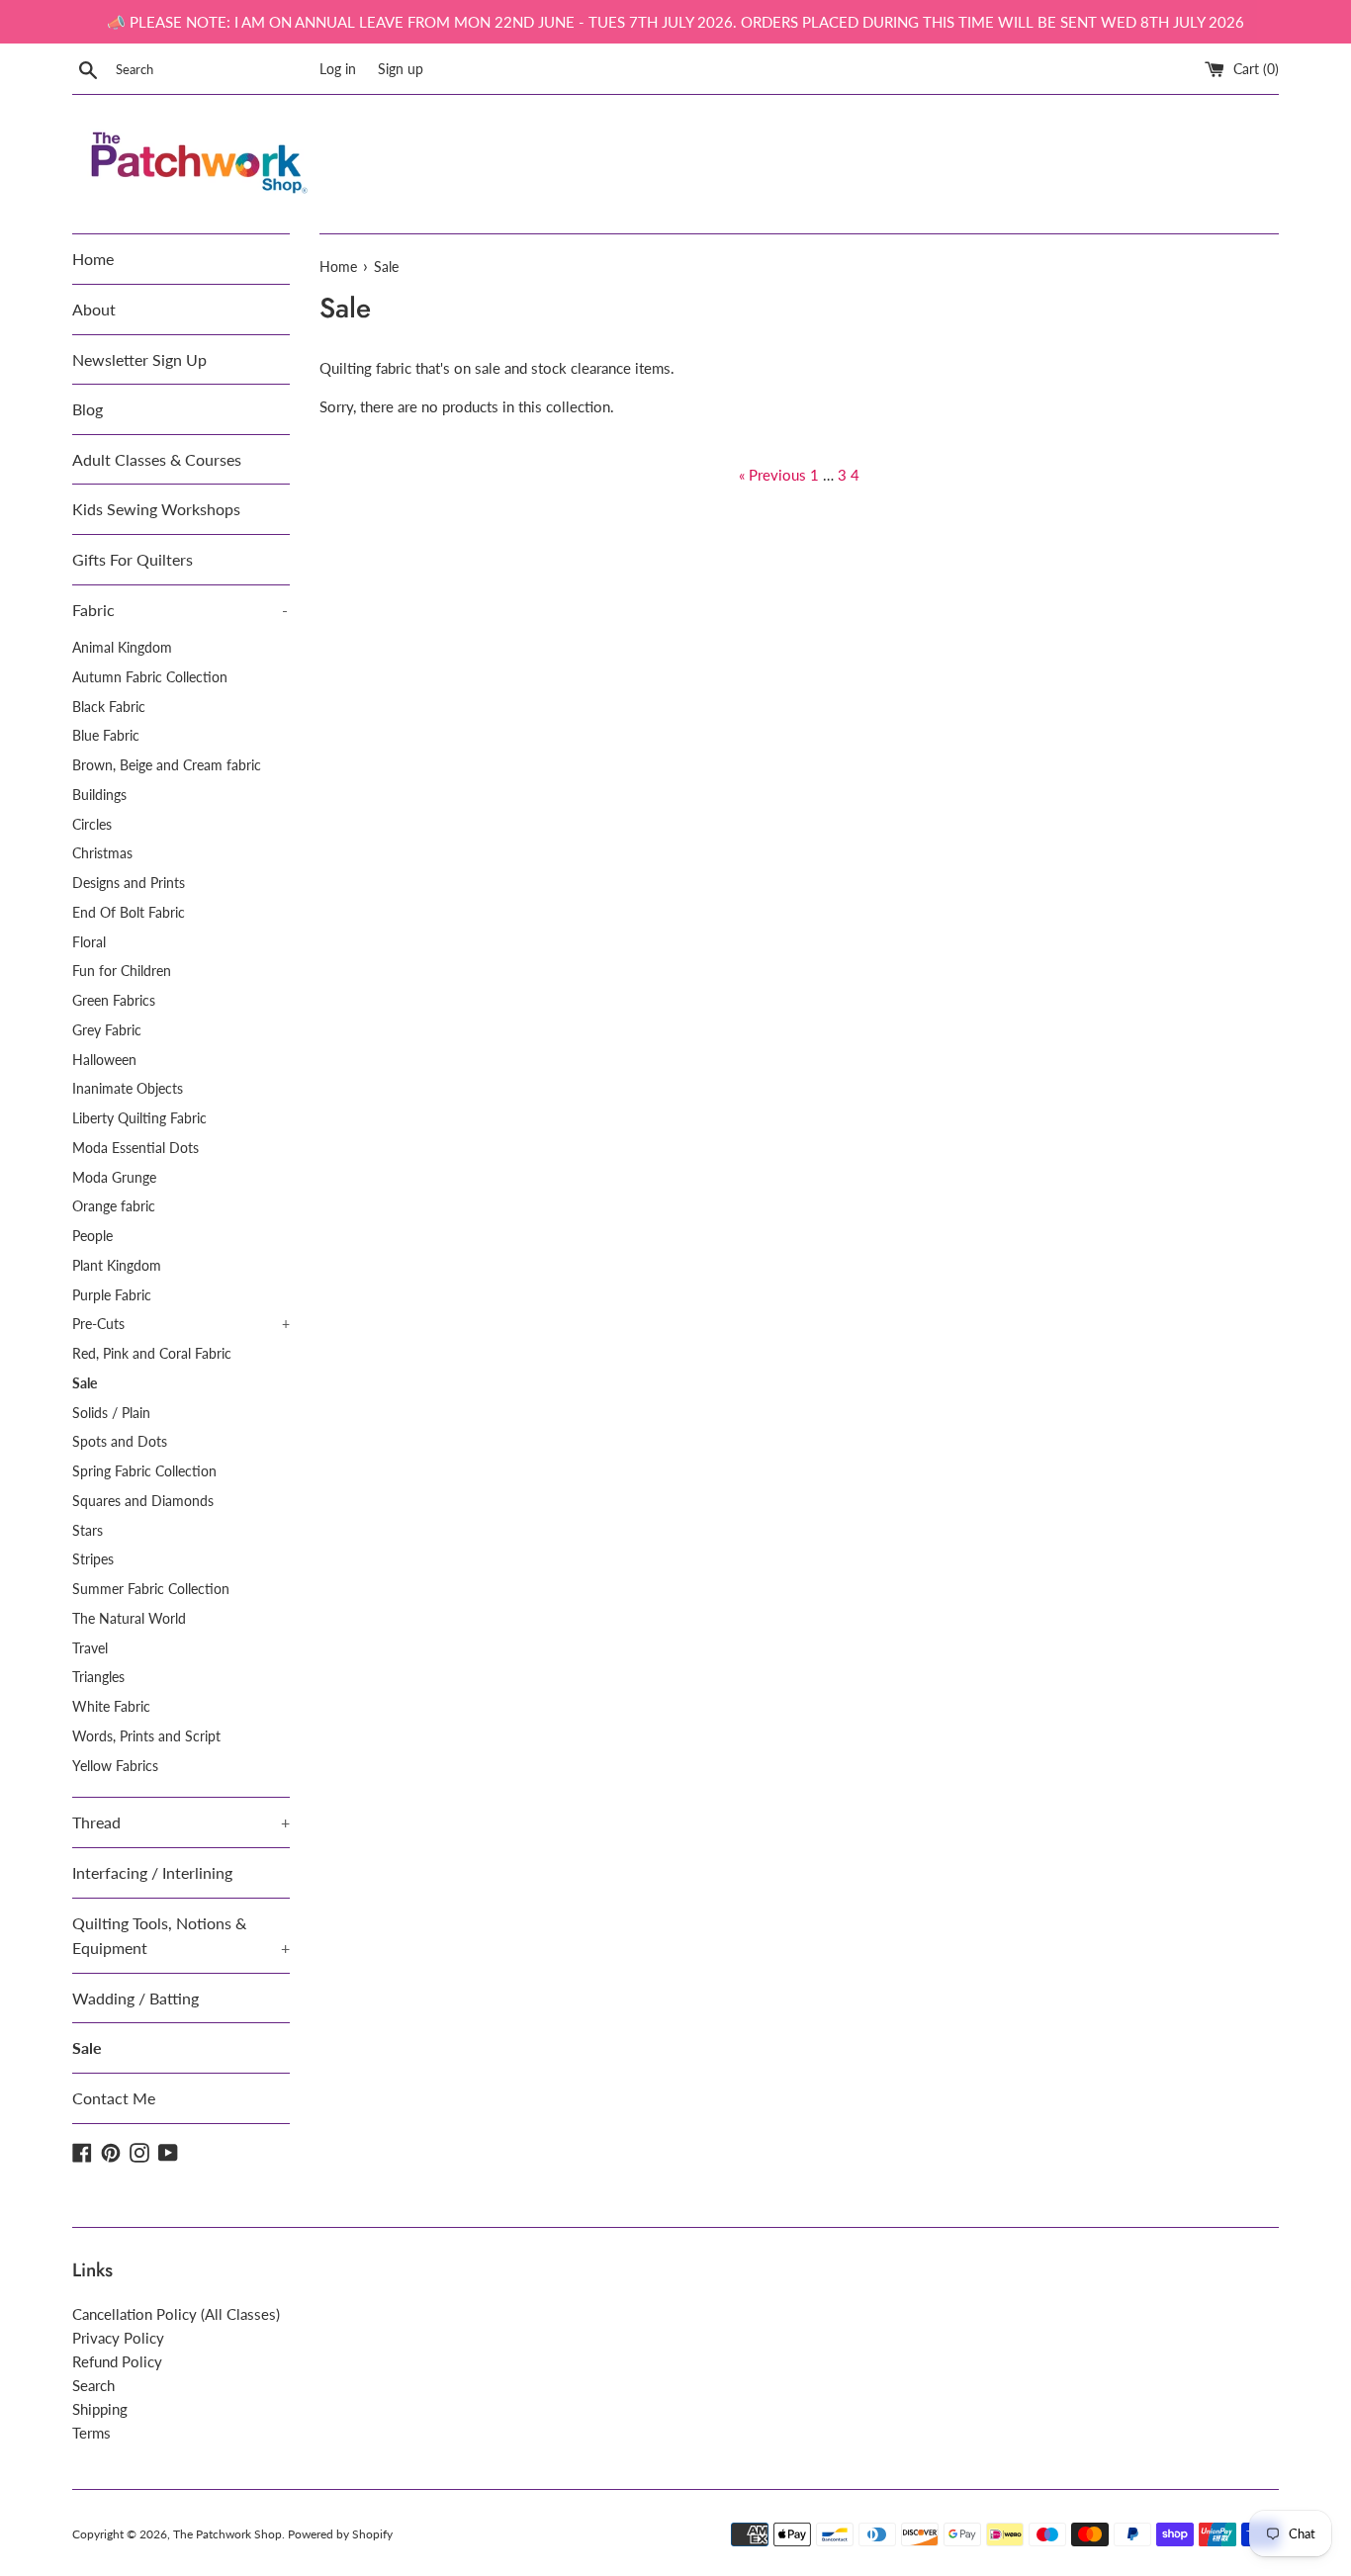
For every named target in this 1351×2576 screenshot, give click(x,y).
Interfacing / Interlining (152, 1872)
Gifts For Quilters (133, 559)
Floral (89, 942)
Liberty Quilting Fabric (139, 1118)
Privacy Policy (118, 2338)
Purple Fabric (112, 1295)
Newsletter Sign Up (139, 359)
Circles (92, 825)
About (94, 309)
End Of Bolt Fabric (129, 913)
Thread (181, 1822)
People (92, 1236)
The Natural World (129, 1619)
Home (93, 259)
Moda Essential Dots (135, 1148)
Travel (90, 1648)
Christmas (102, 853)
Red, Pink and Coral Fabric (152, 1354)
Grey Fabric (107, 1030)
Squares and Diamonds (143, 1501)
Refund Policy (117, 2361)
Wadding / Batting (135, 1998)
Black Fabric (109, 707)
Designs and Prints (129, 883)
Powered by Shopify (340, 2534)
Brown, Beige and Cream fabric (167, 765)
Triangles (98, 1677)
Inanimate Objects (128, 1089)
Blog (88, 409)
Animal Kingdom (122, 648)
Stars (88, 1531)
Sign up (401, 69)
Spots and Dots (120, 1442)
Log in (338, 69)
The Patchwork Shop (227, 2534)
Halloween (104, 1060)
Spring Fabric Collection (144, 1471)
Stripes (93, 1559)
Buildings (99, 795)
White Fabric (111, 1707)
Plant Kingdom (117, 1266)
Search (93, 2385)
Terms (91, 2433)
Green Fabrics (114, 1001)
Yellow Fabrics (115, 1766)
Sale (85, 1383)
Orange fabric (114, 1206)
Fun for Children (122, 971)
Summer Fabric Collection (151, 1589)
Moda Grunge (114, 1178)
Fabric (180, 610)
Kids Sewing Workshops (156, 509)
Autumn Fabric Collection (150, 677)
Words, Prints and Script (146, 1736)
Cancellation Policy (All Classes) (176, 2314)
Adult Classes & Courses (157, 459)
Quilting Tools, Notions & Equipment (181, 1936)
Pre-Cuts (181, 1324)
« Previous (772, 475)
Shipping (100, 2409)
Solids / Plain (111, 1413)
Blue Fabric (106, 736)
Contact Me (114, 2098)
